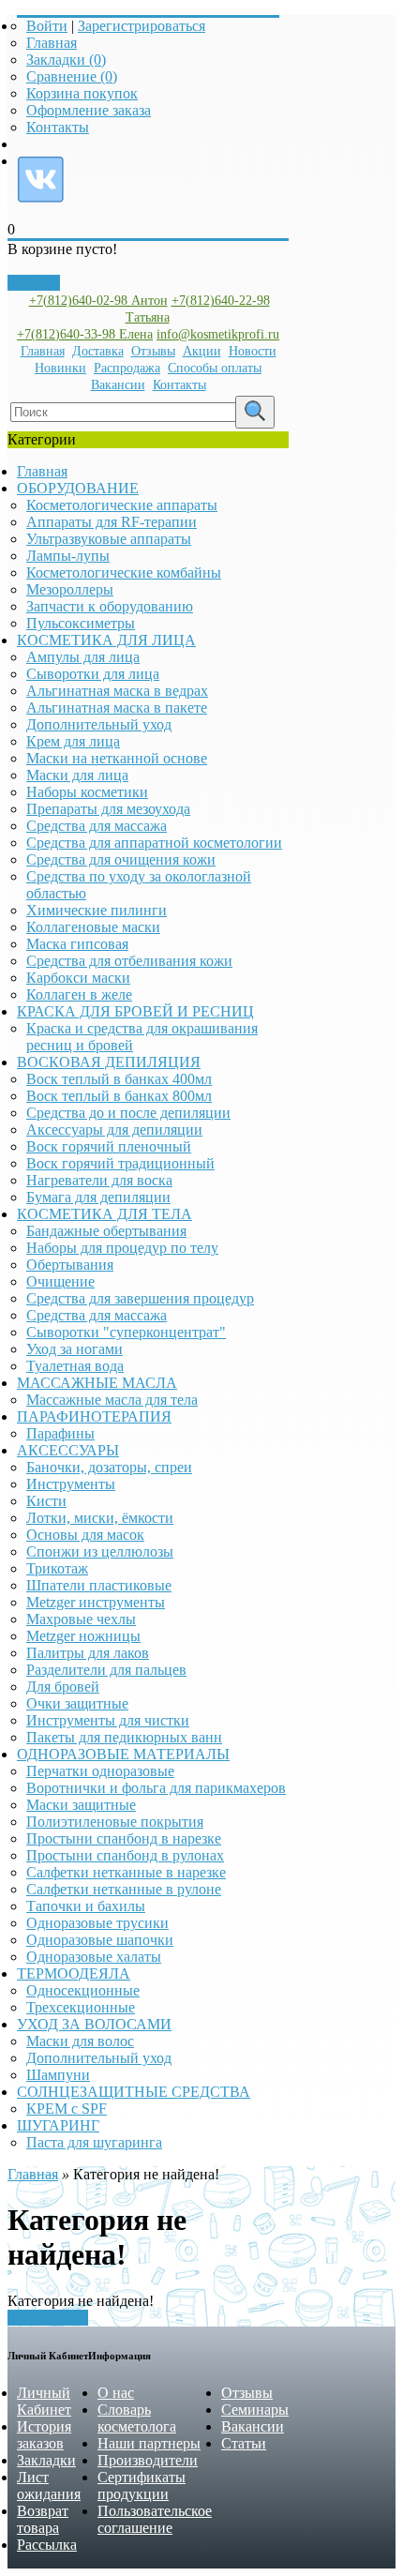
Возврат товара (43, 2519)
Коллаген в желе (79, 994)
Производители (148, 2460)
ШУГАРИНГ (58, 2125)
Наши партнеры (149, 2443)
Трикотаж (57, 1568)
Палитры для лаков (88, 1653)
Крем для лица (73, 741)
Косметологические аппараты (122, 505)
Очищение (60, 1281)
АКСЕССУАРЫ (68, 1450)
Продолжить (48, 2318)
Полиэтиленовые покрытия (115, 1822)
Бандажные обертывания (106, 1231)
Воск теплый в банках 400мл (119, 1079)
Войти (47, 26)
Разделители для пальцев (106, 1670)
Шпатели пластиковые (99, 1585)
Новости (253, 351)
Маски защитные (81, 1805)
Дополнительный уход (99, 724)
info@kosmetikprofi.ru (218, 334)
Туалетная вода (75, 1366)
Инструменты (71, 1484)
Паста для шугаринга (94, 2142)
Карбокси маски (78, 978)
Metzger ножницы (83, 1636)
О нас (116, 2393)
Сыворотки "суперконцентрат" (126, 1332)
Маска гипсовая (77, 944)
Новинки (60, 368)
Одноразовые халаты (94, 1957)
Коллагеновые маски (93, 927)
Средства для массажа (97, 826)
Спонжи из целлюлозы (100, 1552)
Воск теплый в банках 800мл (119, 1096)
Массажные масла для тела (112, 1400)
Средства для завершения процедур (140, 1298)
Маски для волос (80, 2041)
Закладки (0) (66, 60)
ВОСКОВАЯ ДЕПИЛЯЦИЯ (109, 1062)
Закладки (46, 2460)
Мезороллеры (70, 589)
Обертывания (70, 1265)
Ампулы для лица (83, 657)
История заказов (44, 2435)
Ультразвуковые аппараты (109, 539)
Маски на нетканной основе (117, 758)
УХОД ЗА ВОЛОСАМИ (94, 2024)
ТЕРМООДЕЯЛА (74, 1973)
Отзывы (153, 351)
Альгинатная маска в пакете (117, 708)
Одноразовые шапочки (100, 1940)
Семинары (255, 2410)
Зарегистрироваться (142, 26)
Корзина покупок (82, 93)
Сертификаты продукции (142, 2486)
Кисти (46, 1501)
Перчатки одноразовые (100, 1771)
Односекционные (83, 1990)
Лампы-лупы (68, 556)
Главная (52, 43)
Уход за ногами (75, 1349)
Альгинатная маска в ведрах (117, 691)
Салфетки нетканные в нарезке (126, 1872)
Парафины (60, 1433)
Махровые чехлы (81, 1619)
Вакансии (118, 385)
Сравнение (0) (72, 76)
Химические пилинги (97, 910)
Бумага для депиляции (98, 1197)
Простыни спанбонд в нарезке (124, 1838)
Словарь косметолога (137, 2418)
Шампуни (58, 2075)
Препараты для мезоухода (108, 809)
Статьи (244, 2443)
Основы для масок (85, 1535)
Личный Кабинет (44, 2401)
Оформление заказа (89, 110)
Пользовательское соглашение (155, 2519)
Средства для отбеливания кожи (129, 961)
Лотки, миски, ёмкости (100, 1518)
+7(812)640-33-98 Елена (85, 334)
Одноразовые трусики (97, 1923)
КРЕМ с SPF (67, 2109)
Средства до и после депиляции (128, 1113)
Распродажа (127, 368)
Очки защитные (77, 1703)
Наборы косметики (87, 792)
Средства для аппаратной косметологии (154, 843)
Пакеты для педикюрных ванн (124, 1737)
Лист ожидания (49, 2486)
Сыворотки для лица (93, 674)
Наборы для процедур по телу (122, 1248)
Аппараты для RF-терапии (112, 522)
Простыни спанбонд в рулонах (125, 1855)
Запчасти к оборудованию (110, 606)
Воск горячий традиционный (120, 1163)
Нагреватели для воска (99, 1180)
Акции (202, 351)
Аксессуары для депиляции (114, 1130)
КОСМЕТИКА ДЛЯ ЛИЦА (106, 640)
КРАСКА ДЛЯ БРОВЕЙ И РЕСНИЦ (135, 1011)
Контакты (58, 127)
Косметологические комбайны (124, 572)
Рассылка (47, 2545)
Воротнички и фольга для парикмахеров (156, 1788)
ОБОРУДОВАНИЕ (78, 488)
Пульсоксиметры (81, 623)
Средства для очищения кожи (121, 859)
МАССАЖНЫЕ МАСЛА (97, 1383)
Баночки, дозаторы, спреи (109, 1467)
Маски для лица (77, 775)
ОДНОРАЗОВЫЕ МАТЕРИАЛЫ (123, 1754)
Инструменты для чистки (108, 1720)
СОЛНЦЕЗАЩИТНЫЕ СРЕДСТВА (134, 2092)
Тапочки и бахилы (86, 1906)
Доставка (98, 351)
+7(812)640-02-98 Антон (98, 301)
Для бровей (63, 1687)
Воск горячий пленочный (109, 1146)
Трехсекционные (81, 2007)
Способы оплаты (215, 368)
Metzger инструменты (96, 1602)
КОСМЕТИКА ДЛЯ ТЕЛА (104, 1214)
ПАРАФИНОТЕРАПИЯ (94, 1416)
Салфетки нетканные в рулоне (124, 1889)
